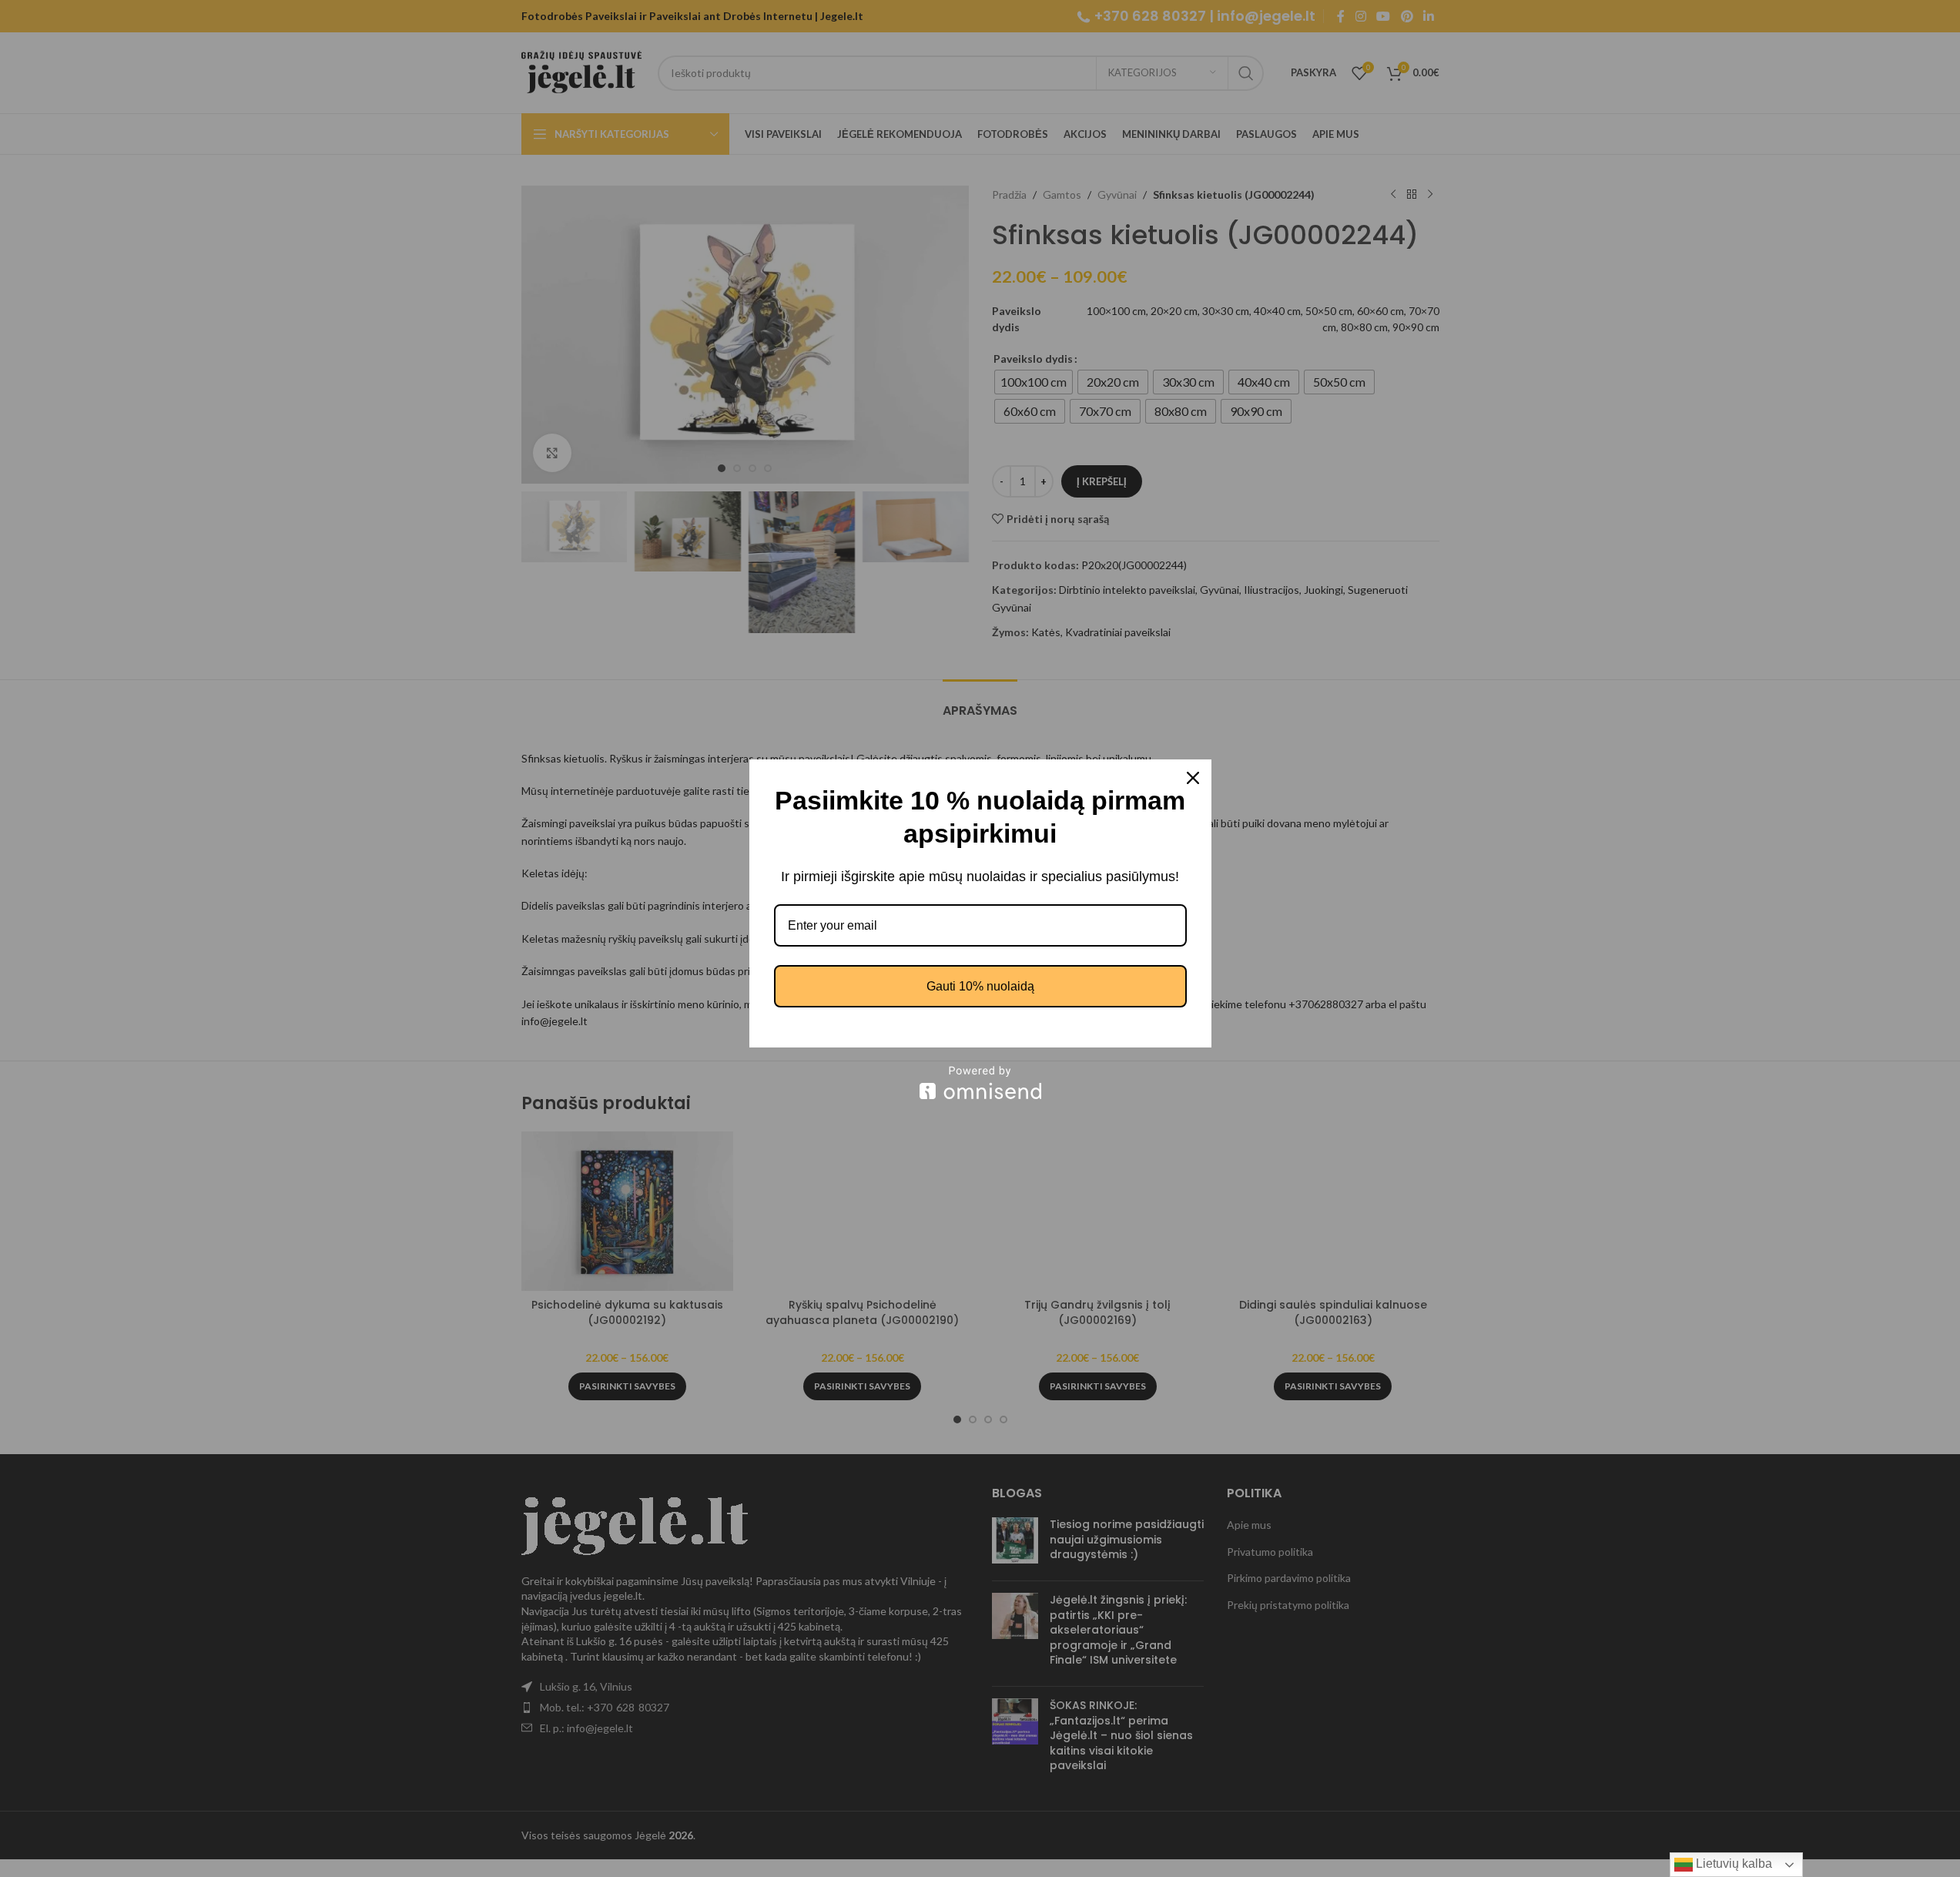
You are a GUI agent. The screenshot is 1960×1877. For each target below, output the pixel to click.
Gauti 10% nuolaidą (980, 986)
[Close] (1193, 778)
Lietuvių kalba (1732, 1864)
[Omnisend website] (980, 1083)
